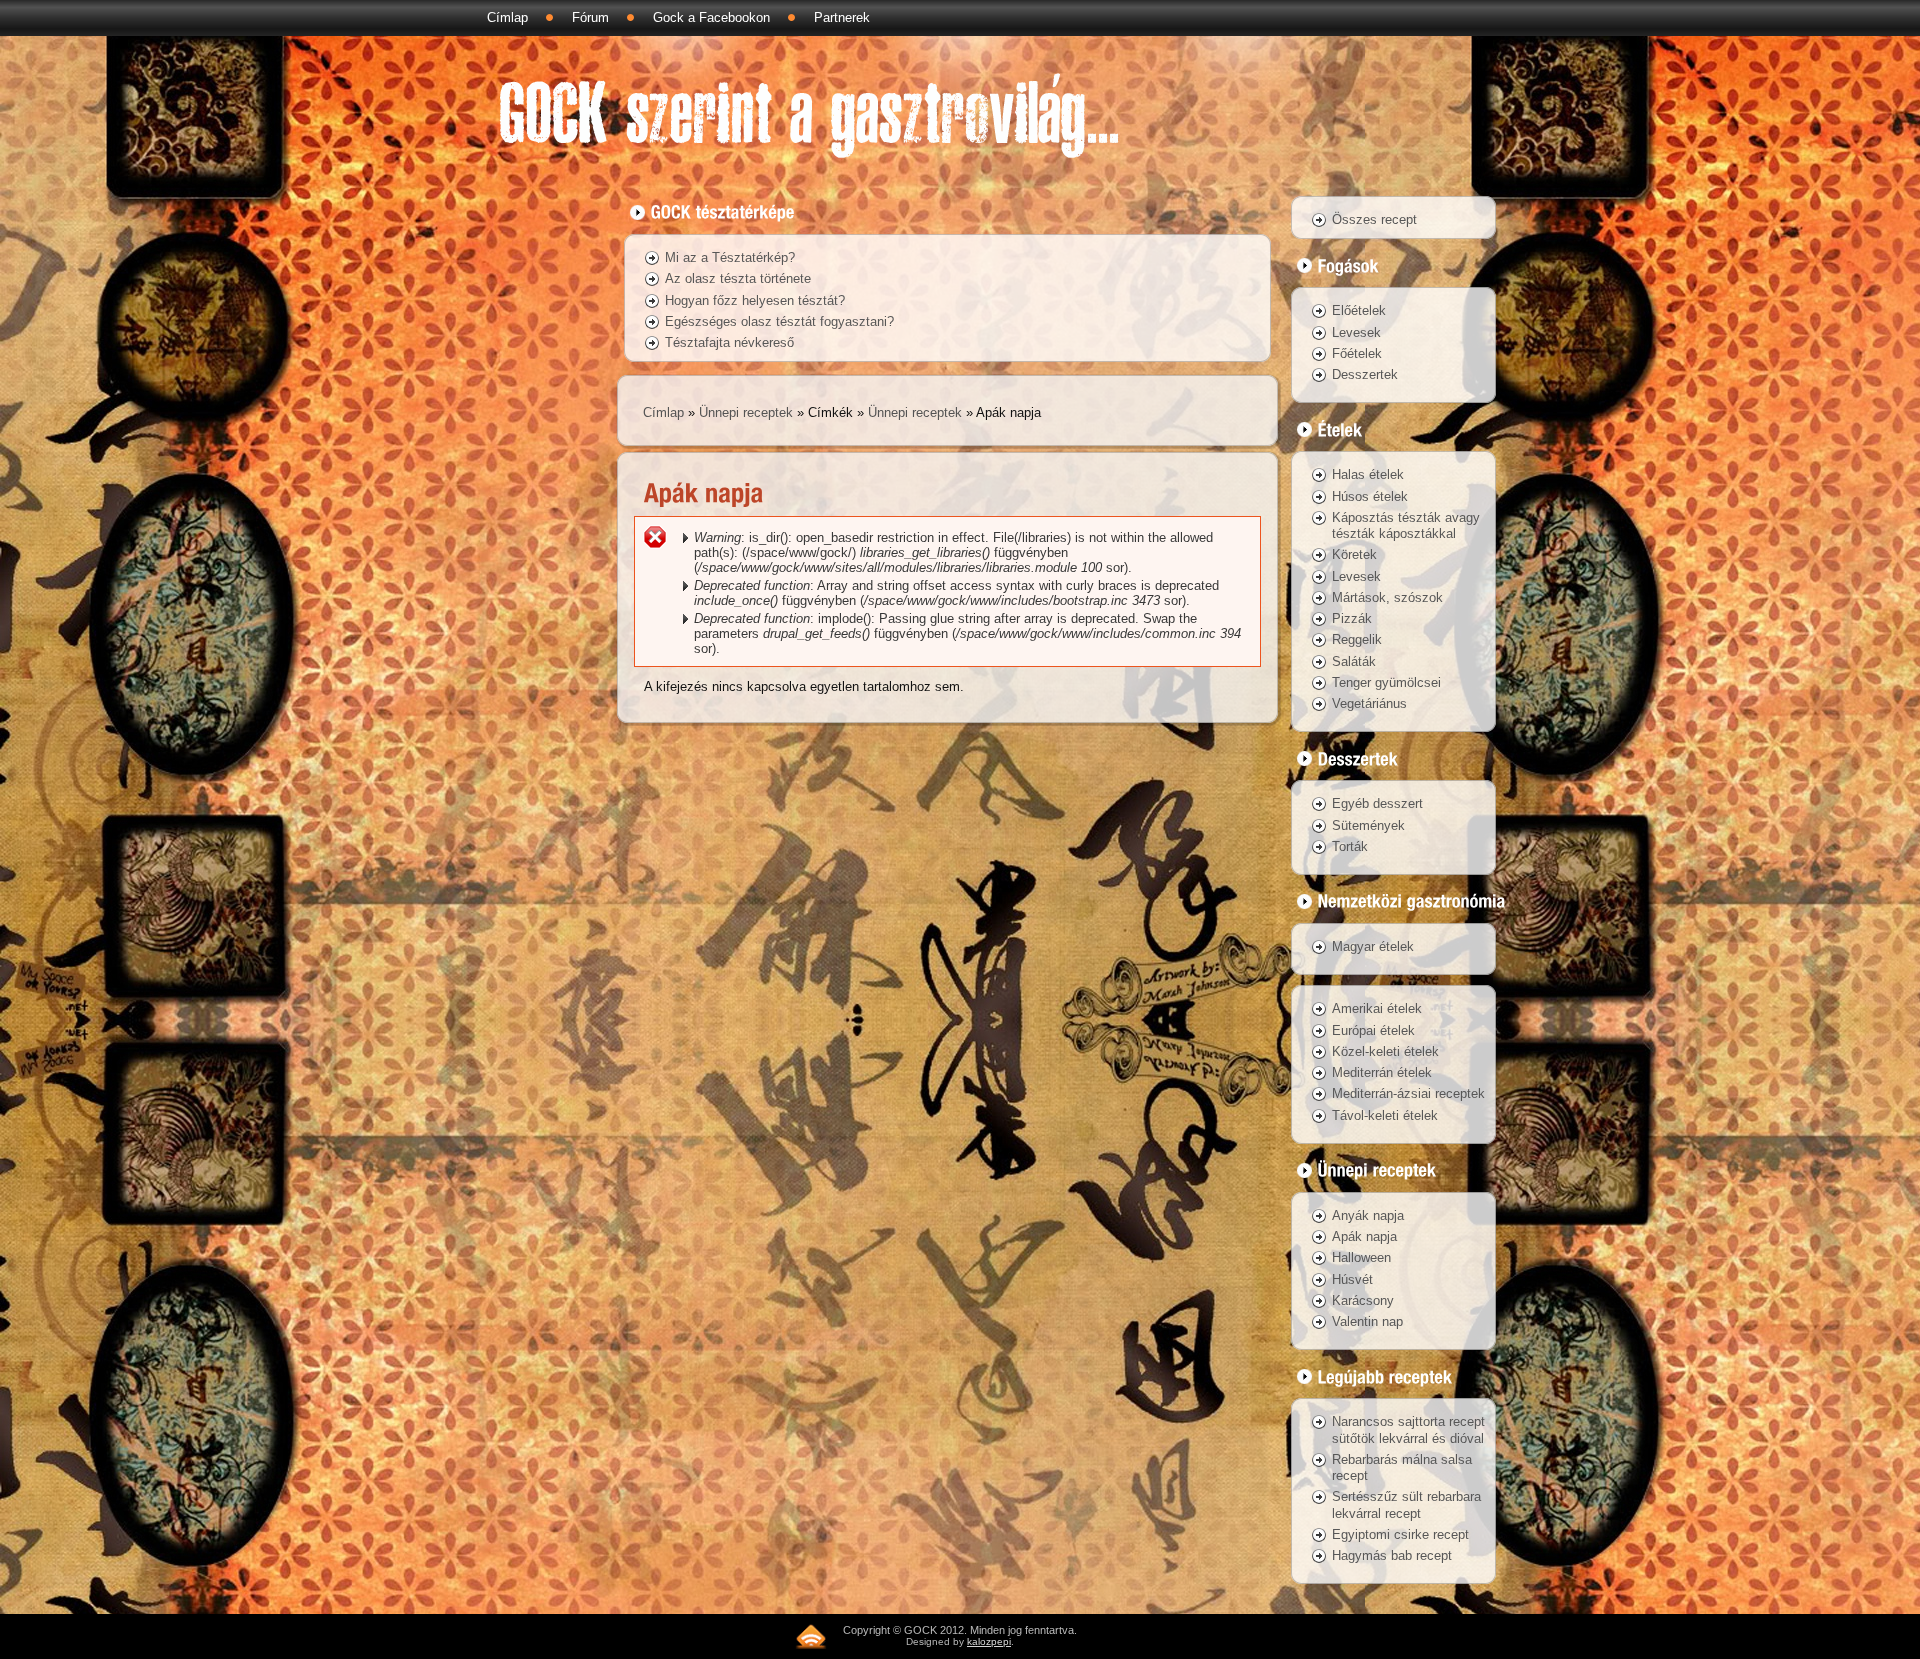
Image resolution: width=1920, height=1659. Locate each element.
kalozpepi (989, 1641)
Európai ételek (1373, 1030)
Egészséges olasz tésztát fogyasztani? (779, 321)
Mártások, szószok (1387, 597)
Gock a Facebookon (711, 17)
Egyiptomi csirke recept (1400, 1534)
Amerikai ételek (1377, 1008)
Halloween (1361, 1257)
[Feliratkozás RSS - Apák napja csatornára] (811, 1636)
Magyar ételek (1373, 946)
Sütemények (1368, 825)
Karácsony (1363, 1300)
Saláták (1354, 661)
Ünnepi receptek (746, 412)
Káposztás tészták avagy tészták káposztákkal (1406, 525)
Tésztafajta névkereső (729, 342)
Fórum (590, 17)
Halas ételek (1368, 474)
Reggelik (1357, 639)
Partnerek (842, 17)
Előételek (1359, 310)
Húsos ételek (1370, 496)
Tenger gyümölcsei (1386, 682)
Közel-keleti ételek (1385, 1051)
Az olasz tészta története (738, 278)
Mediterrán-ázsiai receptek (1408, 1093)
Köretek (1354, 554)
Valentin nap (1367, 1321)
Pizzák (1352, 618)
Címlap (507, 17)
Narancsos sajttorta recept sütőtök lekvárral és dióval (1408, 1429)
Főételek (1357, 353)
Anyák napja (1368, 1215)
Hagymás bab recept (1392, 1555)
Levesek (1356, 332)
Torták (1350, 846)
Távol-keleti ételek (1385, 1115)
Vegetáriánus (1369, 703)
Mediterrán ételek (1382, 1072)
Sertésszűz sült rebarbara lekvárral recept (1406, 1504)
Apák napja (1364, 1236)
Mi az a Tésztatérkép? (730, 257)
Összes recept (1374, 219)
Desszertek (1365, 374)
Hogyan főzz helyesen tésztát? (755, 300)
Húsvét (1352, 1279)
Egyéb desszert (1377, 803)
